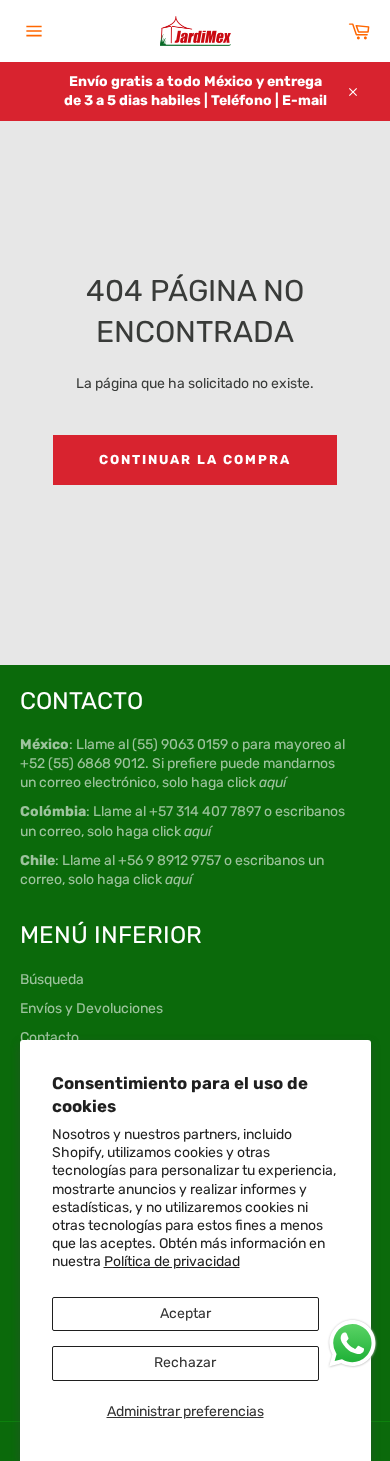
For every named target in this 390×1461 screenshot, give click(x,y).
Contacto (49, 1037)
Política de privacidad (172, 1261)
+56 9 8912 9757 (169, 860)
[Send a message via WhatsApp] (352, 1343)
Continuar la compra (194, 459)
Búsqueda (52, 979)
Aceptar (185, 1313)
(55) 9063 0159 (180, 744)
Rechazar (185, 1362)
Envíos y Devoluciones (91, 1008)
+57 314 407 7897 (205, 811)
